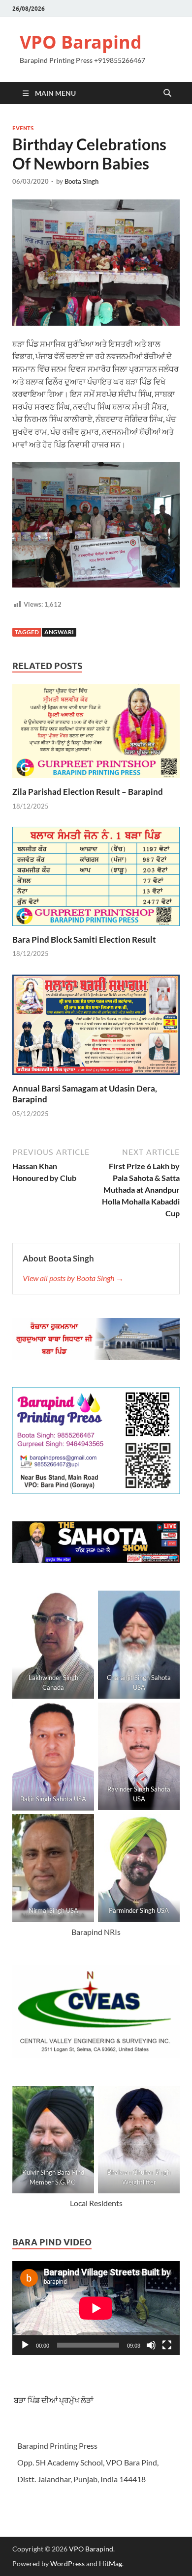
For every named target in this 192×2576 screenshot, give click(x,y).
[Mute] (151, 2345)
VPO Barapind (81, 42)
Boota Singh (81, 181)
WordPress (67, 2563)
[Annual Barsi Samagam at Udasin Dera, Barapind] (96, 1027)
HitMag (111, 2563)
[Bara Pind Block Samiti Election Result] (96, 880)
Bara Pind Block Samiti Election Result (84, 939)
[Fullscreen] (167, 2345)
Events (23, 128)
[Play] (25, 2345)
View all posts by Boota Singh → (73, 1278)
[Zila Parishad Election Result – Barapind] (96, 734)
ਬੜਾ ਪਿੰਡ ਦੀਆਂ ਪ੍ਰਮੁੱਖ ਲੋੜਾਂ (53, 2400)
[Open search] (167, 93)
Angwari (59, 632)
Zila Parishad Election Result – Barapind (88, 792)
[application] (96, 2308)
